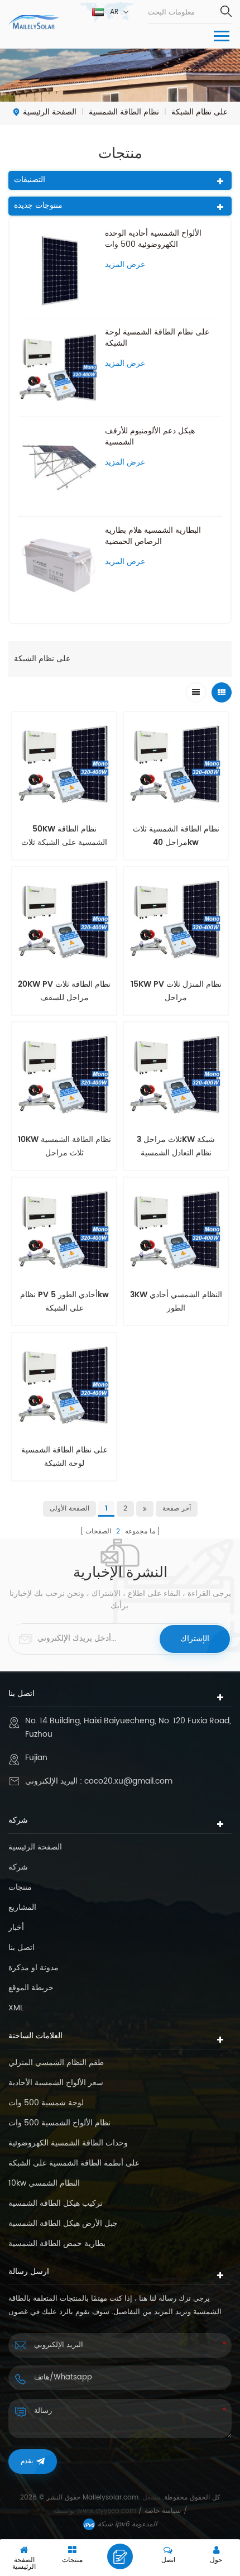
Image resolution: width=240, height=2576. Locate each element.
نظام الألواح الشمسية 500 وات (59, 2123)
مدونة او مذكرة (33, 1968)
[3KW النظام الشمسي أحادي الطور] (176, 1230)
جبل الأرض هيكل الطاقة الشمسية (63, 2224)
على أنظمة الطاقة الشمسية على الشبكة (74, 2163)
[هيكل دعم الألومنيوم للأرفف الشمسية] (59, 466)
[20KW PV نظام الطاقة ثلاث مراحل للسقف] (64, 919)
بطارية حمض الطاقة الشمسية (57, 2244)
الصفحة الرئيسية (50, 112)
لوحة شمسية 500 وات (46, 2103)
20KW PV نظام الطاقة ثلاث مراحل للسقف (64, 991)
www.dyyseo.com (108, 2511)
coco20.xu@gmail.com (128, 1781)
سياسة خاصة (163, 2511)
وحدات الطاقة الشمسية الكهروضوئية (68, 2143)
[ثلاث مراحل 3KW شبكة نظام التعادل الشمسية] (176, 1074)
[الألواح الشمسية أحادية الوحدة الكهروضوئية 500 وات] (59, 269)
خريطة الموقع (31, 1988)
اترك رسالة (120, 2556)
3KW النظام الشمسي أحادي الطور (176, 1301)
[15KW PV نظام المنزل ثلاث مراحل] (176, 919)
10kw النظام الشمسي (44, 2183)
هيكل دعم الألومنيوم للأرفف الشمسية (150, 437)
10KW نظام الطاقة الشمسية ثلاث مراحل (64, 1146)
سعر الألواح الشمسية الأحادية (56, 2083)
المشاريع (22, 1908)
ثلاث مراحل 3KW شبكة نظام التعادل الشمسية (176, 1146)
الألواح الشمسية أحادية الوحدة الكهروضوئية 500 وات (153, 239)
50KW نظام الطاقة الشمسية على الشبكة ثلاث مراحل (64, 836)
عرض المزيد (125, 265)
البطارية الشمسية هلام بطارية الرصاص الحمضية (153, 536)
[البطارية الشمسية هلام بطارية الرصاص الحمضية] (59, 566)
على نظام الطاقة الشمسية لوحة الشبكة (157, 338)
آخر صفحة (177, 1509)
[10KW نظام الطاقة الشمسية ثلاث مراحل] (64, 1074)
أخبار (16, 1928)
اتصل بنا (21, 1948)
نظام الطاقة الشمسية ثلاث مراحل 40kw (176, 836)
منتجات (20, 1887)
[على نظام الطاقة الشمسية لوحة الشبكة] (59, 367)
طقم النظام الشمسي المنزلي (56, 2063)
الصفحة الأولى (69, 1509)
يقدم (27, 2461)
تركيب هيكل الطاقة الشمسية (56, 2204)
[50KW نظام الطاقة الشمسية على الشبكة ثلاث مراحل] (64, 764)
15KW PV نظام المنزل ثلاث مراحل (176, 991)
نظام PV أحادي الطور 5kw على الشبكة (64, 1301)
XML (16, 2008)
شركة (18, 1867)
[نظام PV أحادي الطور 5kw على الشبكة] (64, 1230)
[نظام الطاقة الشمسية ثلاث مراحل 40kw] (176, 764)
